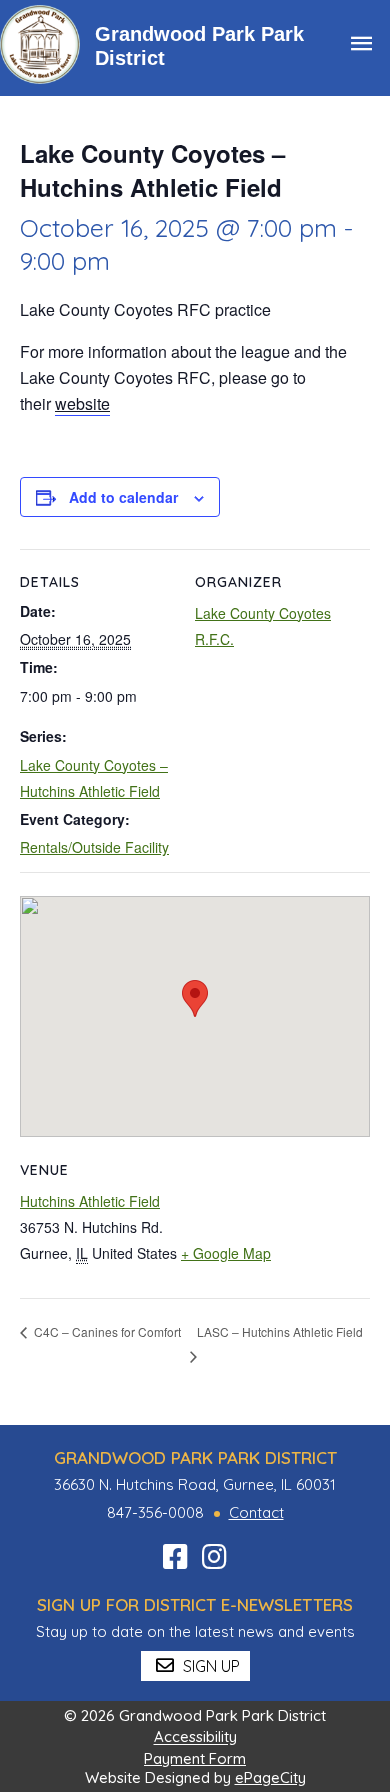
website (82, 403)
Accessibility (195, 1737)
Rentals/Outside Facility (94, 847)
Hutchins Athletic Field (90, 1201)
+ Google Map (226, 1253)
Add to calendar (123, 497)
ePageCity (270, 1777)
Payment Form (195, 1758)
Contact (256, 1512)
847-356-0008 (155, 1512)
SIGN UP (209, 1666)
